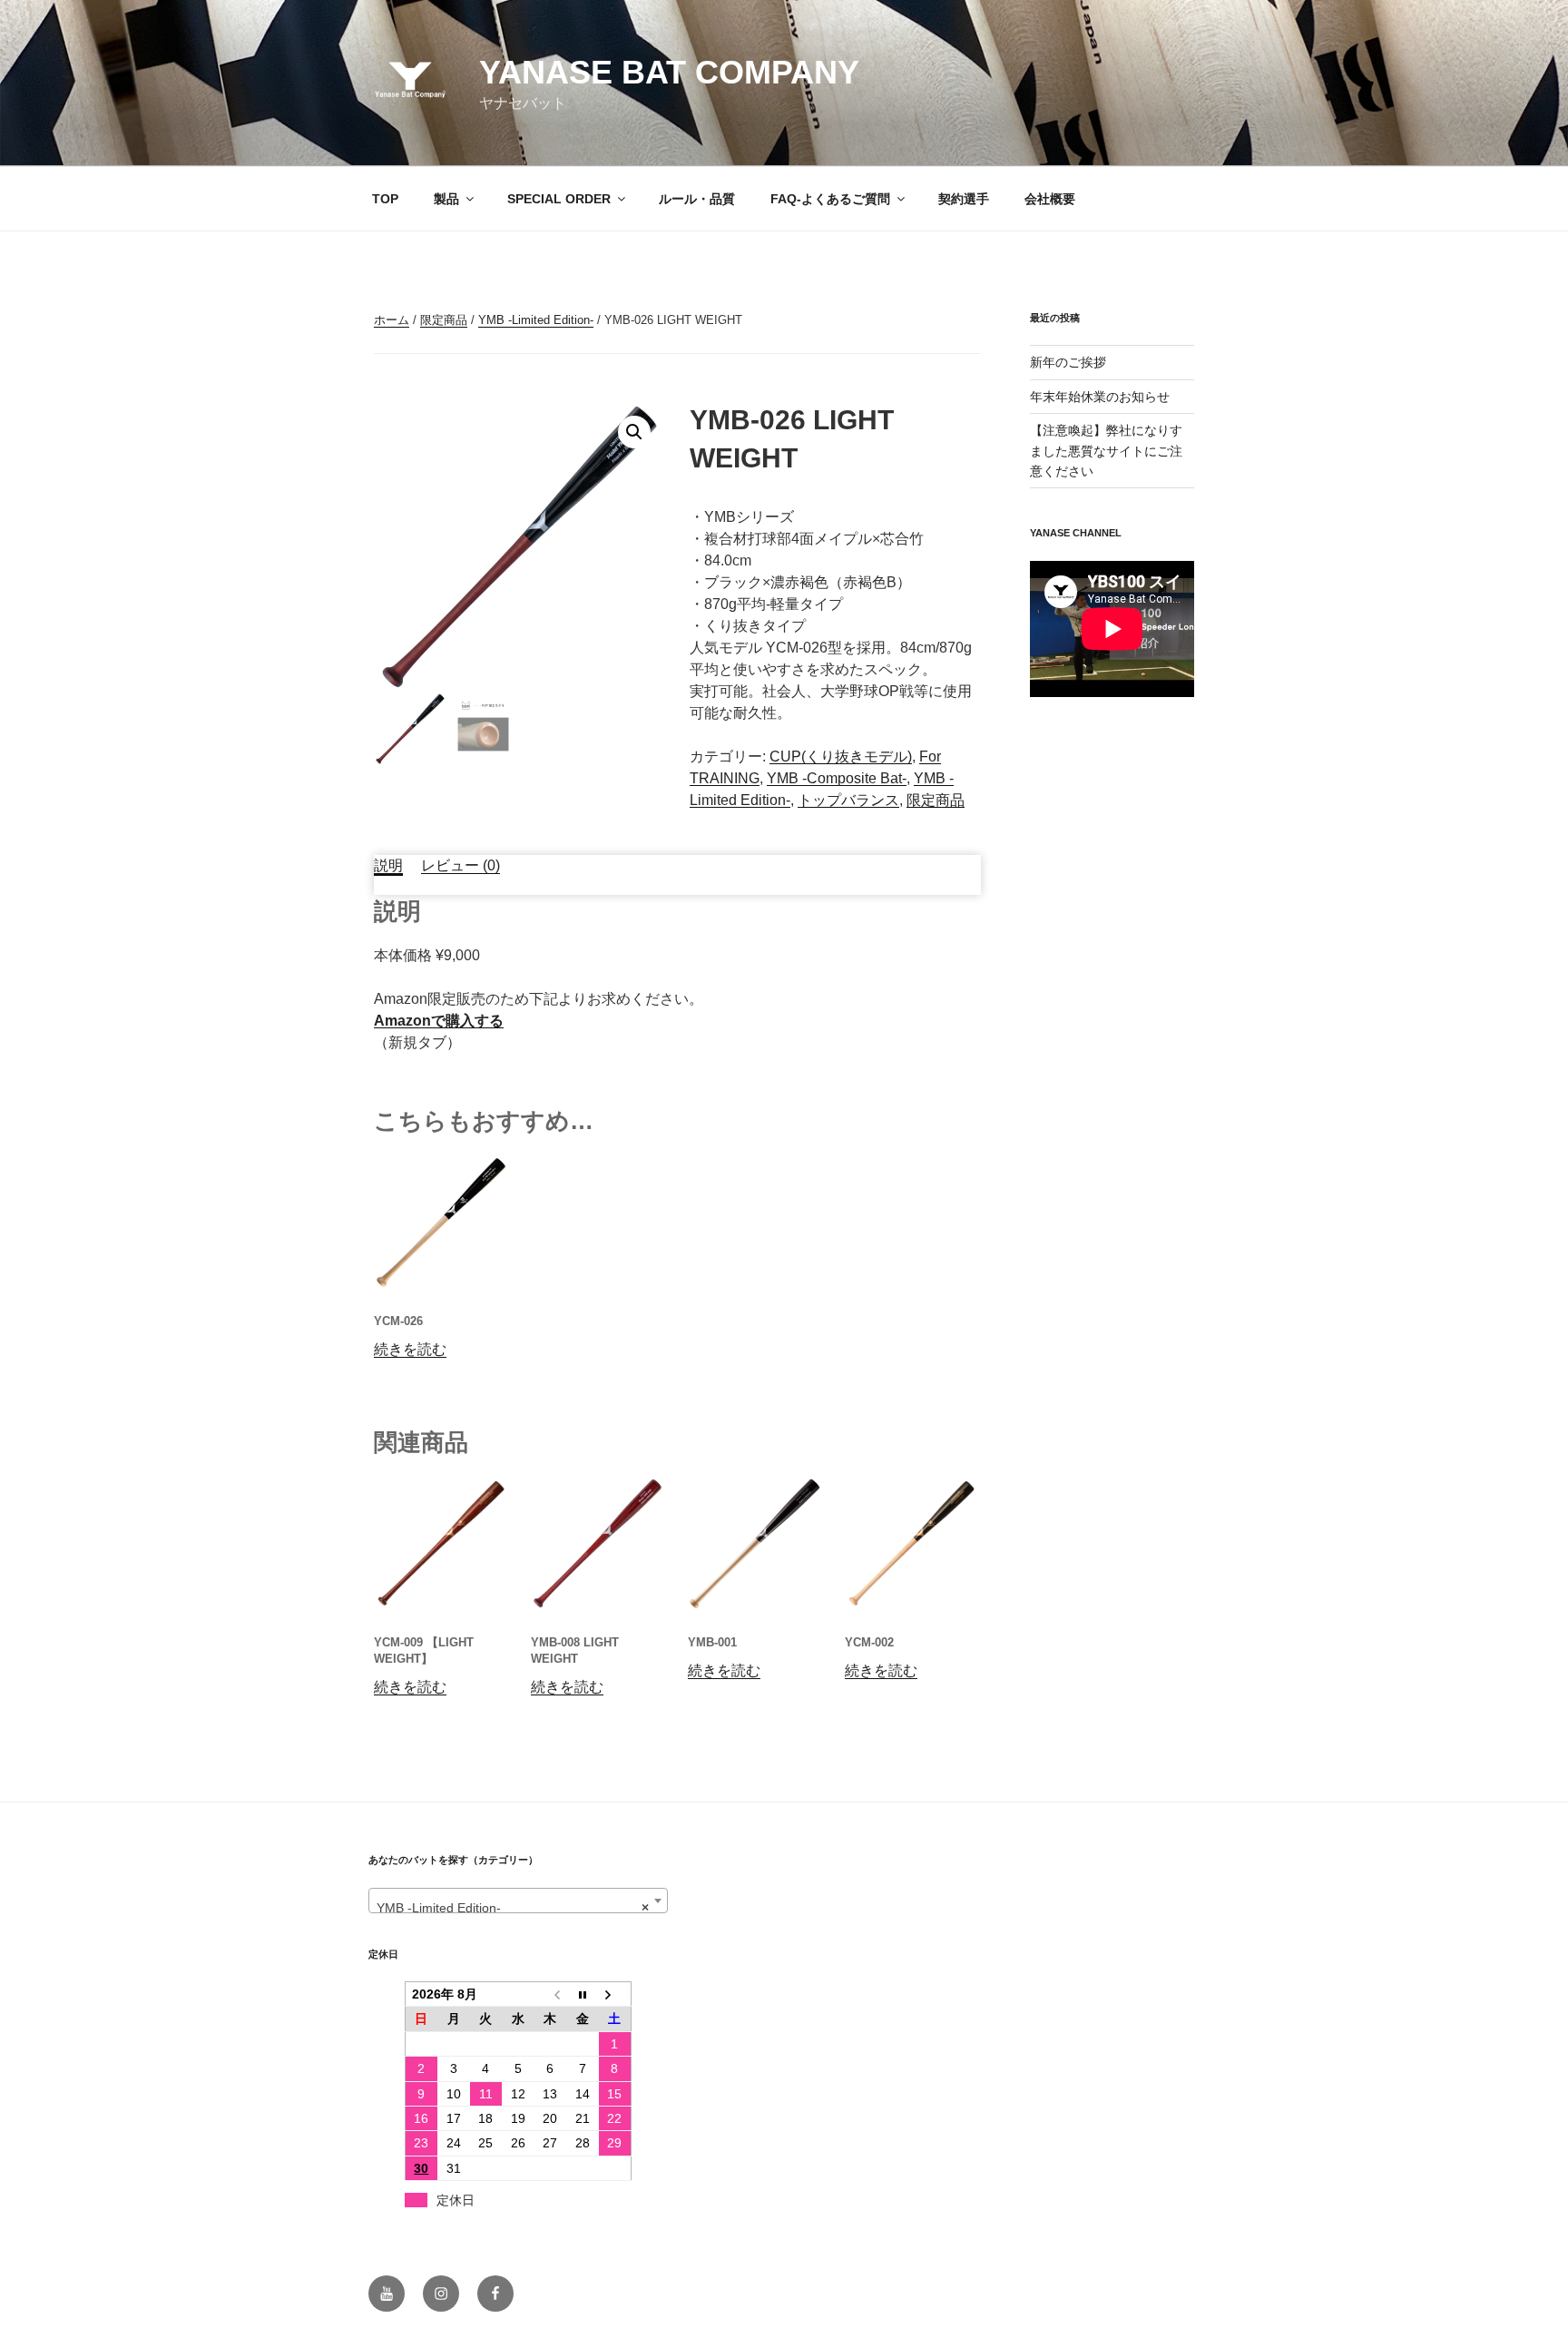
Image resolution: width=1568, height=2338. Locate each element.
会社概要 (1050, 199)
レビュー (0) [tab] (461, 865)
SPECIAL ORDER (559, 199)
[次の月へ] (615, 1994)
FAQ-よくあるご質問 (830, 199)
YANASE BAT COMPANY (669, 72)
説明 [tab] (388, 865)
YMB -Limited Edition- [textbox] (513, 1908)
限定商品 (444, 320)
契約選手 (964, 199)
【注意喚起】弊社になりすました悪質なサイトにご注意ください (1106, 451)
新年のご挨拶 (1068, 362)
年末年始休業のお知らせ (1100, 397)
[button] (634, 432)
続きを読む (410, 1349)
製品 (446, 199)
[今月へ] (583, 1994)
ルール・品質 (697, 199)
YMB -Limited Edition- (536, 320)
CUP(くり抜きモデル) (841, 756)
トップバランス (848, 800)
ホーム (392, 320)
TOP (385, 199)
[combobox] (518, 1901)
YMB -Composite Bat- (837, 778)
